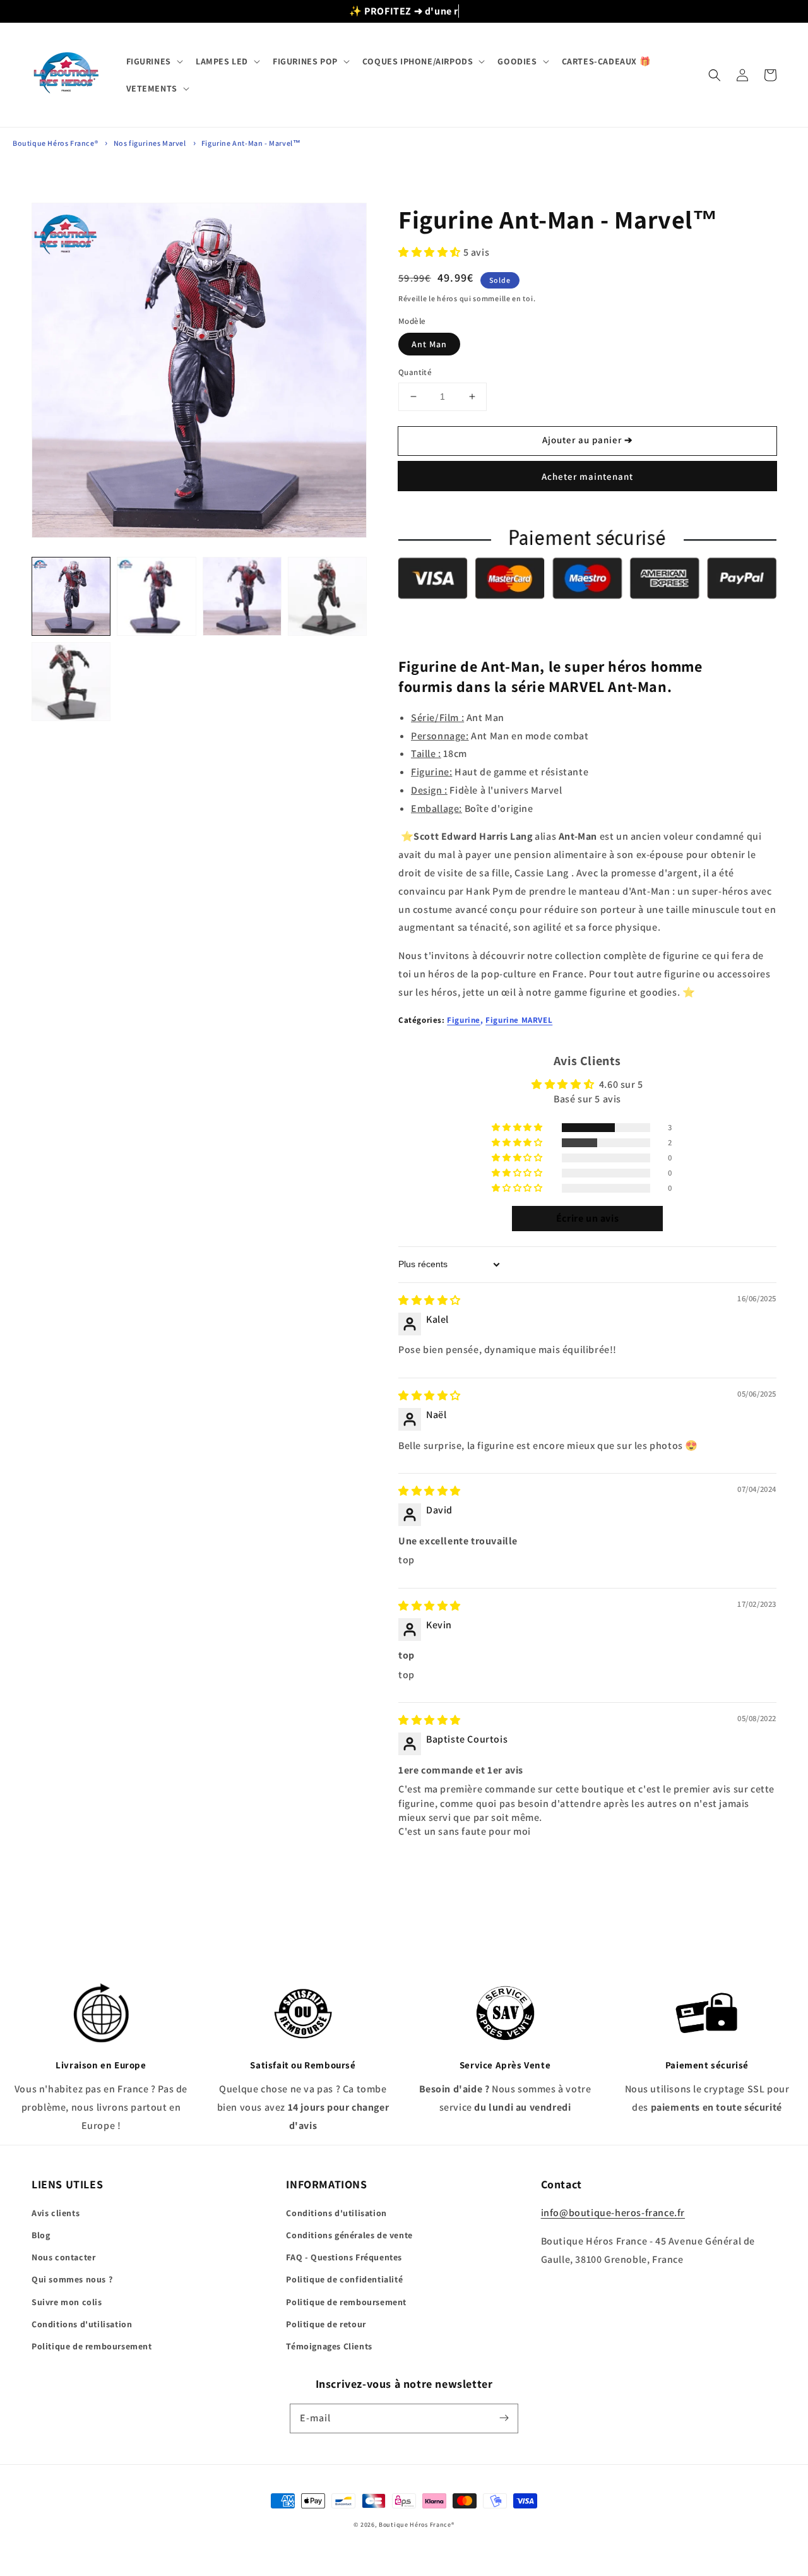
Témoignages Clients (329, 2346)
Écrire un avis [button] (587, 1218)
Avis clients (56, 2213)
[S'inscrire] (504, 2418)
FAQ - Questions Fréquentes (344, 2257)
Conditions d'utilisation (82, 2324)
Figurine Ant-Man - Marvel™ (251, 143)
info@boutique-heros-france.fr (613, 2213)
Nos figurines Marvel (150, 143)
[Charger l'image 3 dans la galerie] (242, 596)
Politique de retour (326, 2324)
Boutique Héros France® (55, 143)
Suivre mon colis (67, 2302)
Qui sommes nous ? (72, 2279)
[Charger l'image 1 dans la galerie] (71, 596)
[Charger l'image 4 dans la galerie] (327, 596)
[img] (430, 1300)
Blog (41, 2235)
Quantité (415, 372)
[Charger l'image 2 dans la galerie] (156, 596)
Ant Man (429, 344)
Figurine (464, 1020)
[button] (153, 61)
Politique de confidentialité (344, 2279)
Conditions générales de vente (349, 2235)
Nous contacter (63, 2257)
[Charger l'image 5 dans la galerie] (71, 682)
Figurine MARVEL (519, 1020)
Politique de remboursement (92, 2346)
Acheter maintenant (587, 476)
